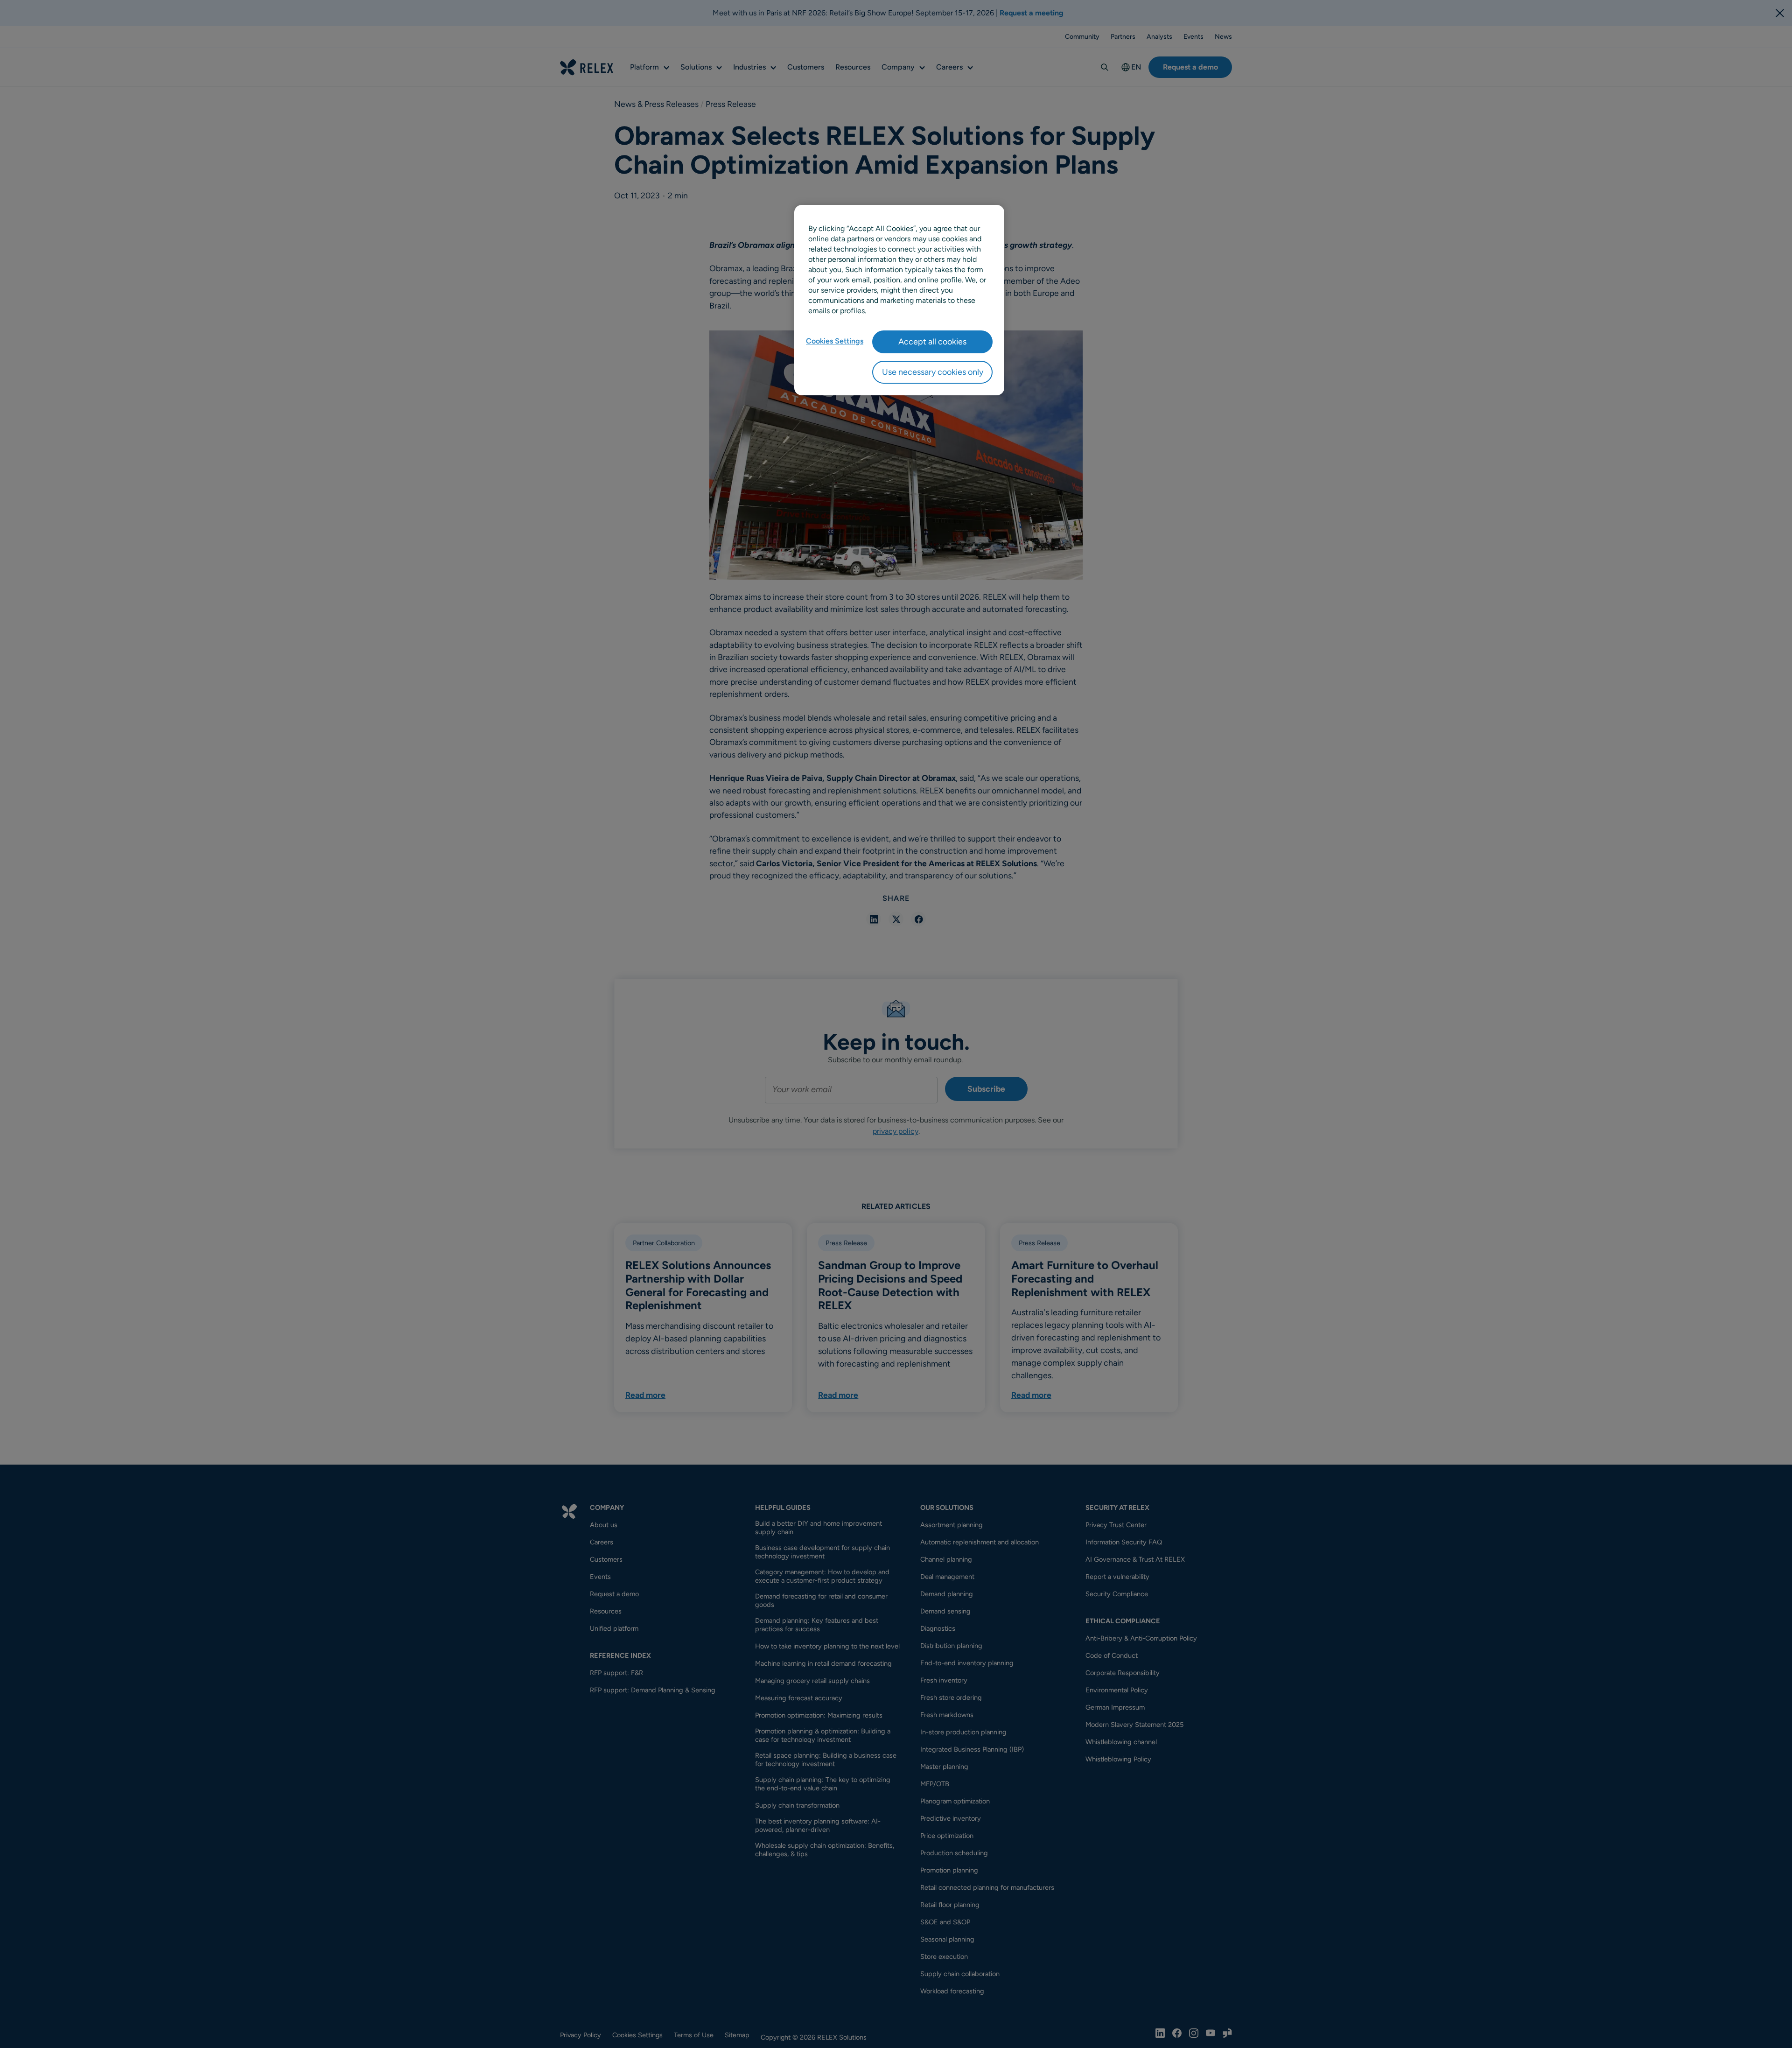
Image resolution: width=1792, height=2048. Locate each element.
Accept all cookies (932, 342)
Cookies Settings (835, 341)
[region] (899, 300)
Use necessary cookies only (933, 372)
